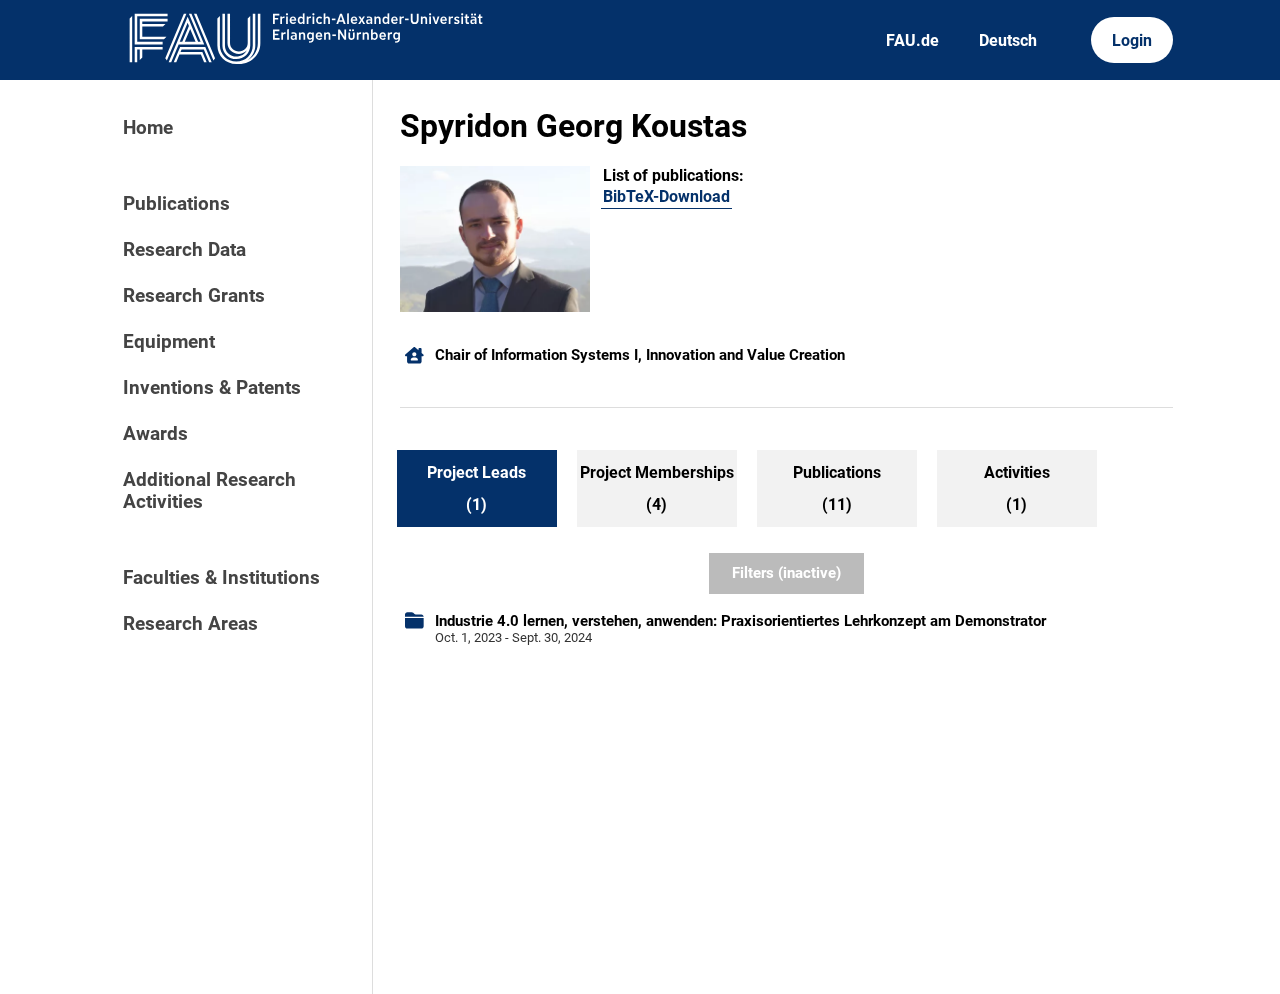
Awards (155, 434)
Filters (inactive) (786, 573)
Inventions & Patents (212, 388)
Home (148, 128)
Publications (176, 204)
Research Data (184, 250)
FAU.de (912, 40)
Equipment (169, 342)
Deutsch (1008, 40)
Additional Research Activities (209, 491)
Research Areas (190, 624)
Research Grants (194, 296)
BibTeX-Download (666, 196)
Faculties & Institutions (221, 578)
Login (1132, 40)
